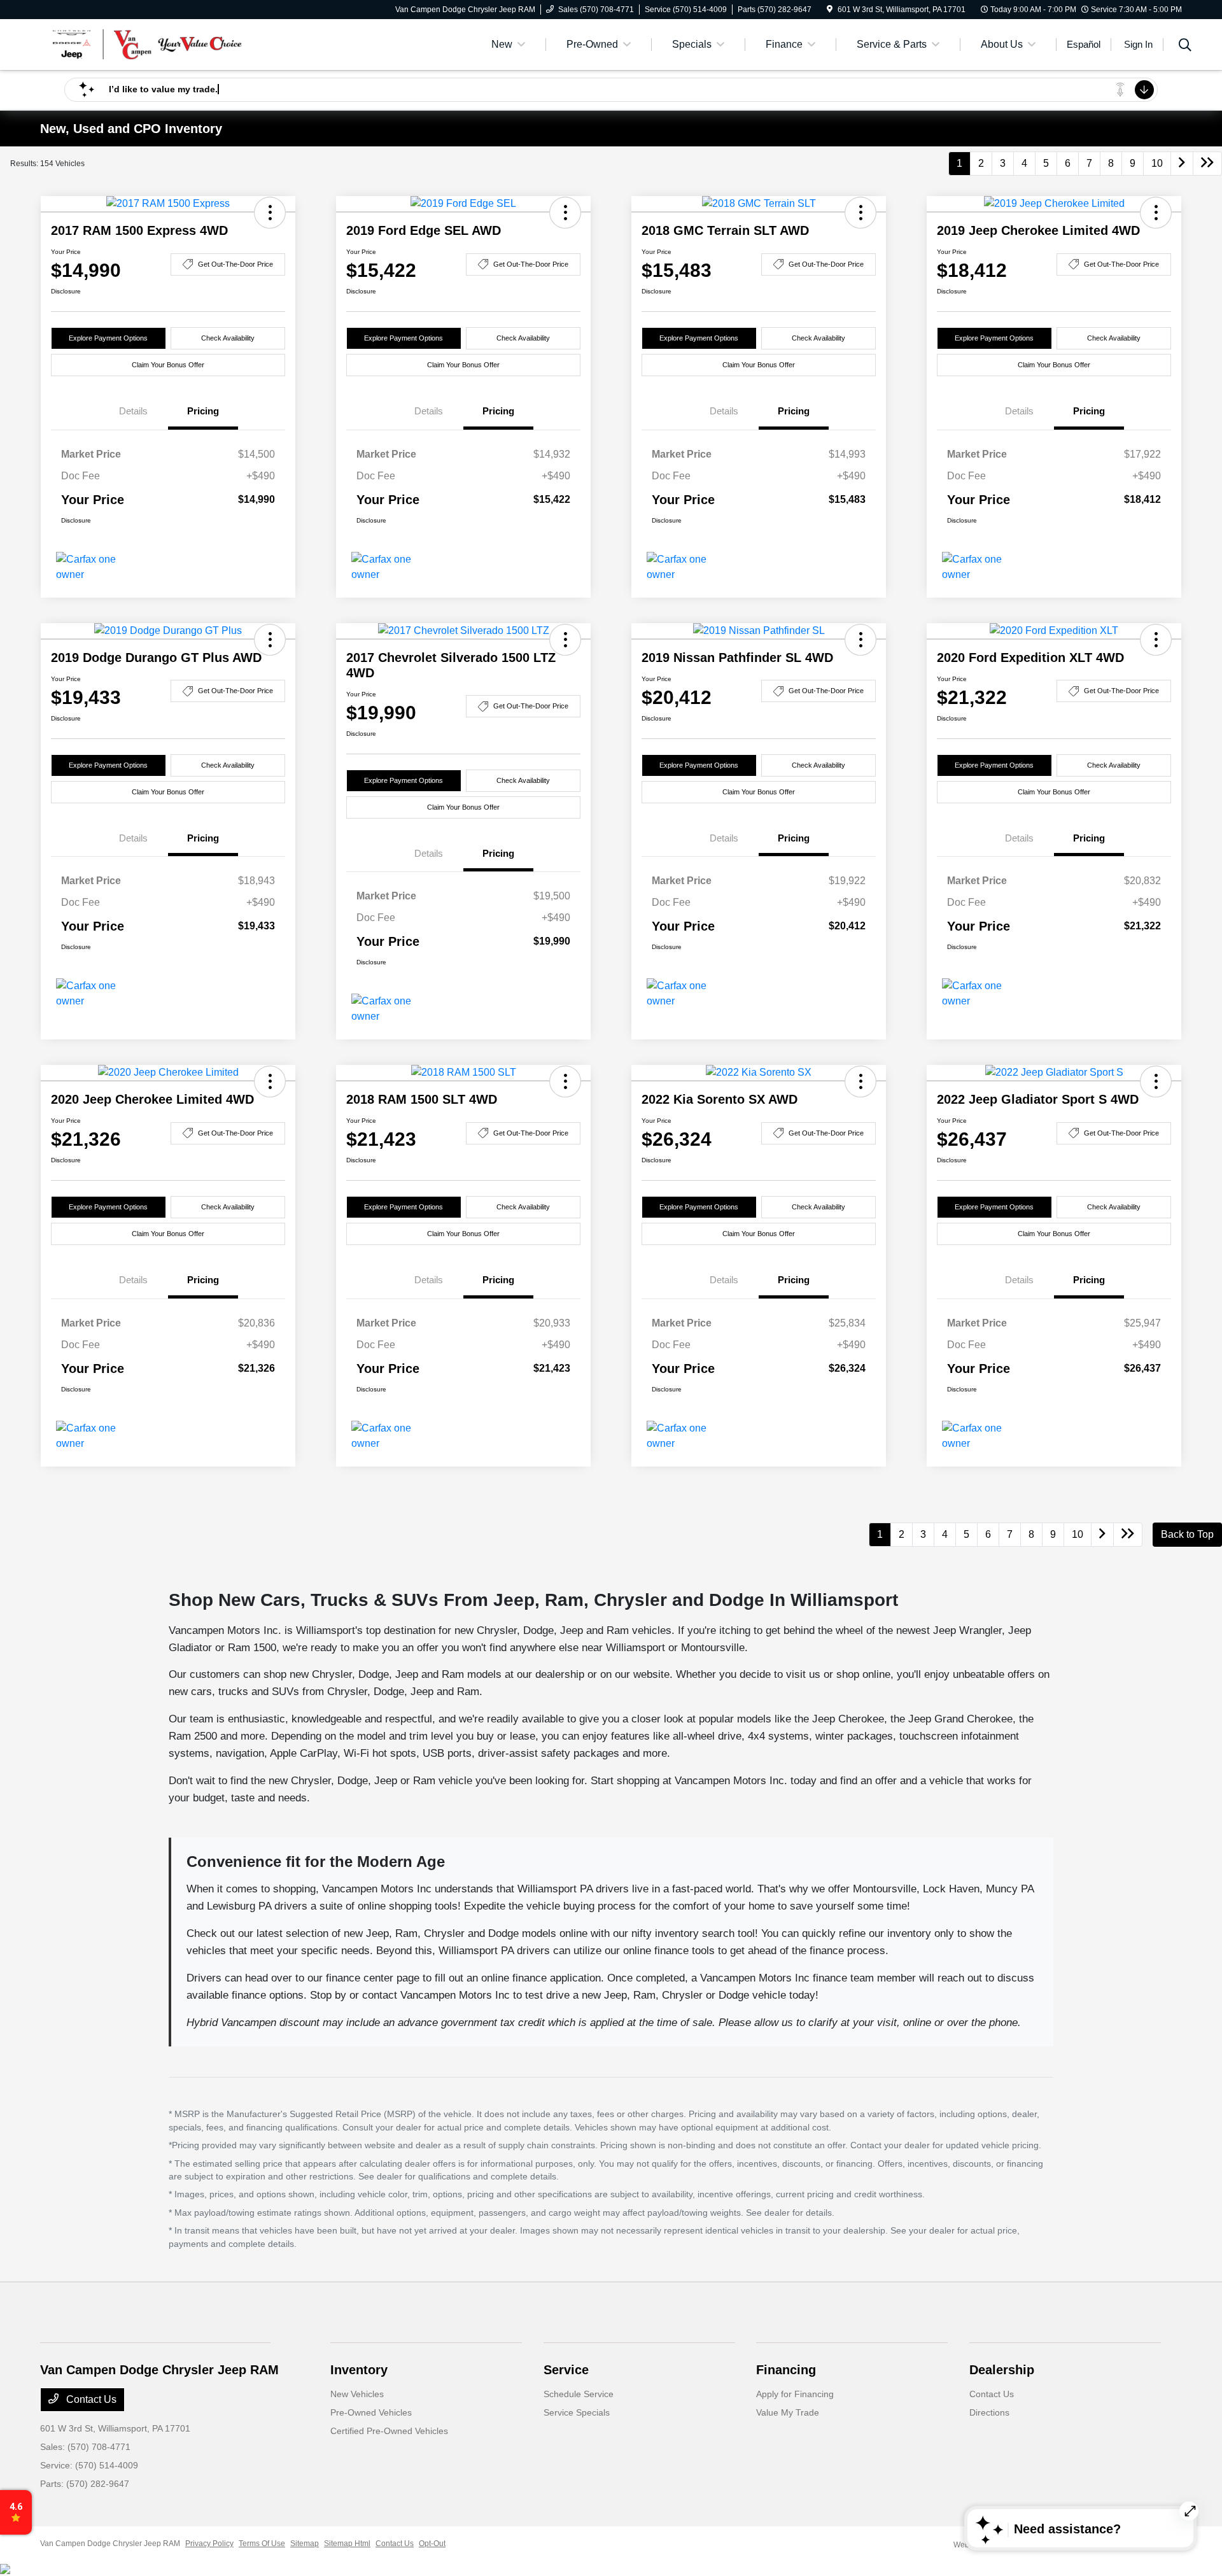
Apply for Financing (795, 2394)
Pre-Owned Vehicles (371, 2412)
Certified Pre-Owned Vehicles (389, 2431)
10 (1157, 163)
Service (566, 2370)
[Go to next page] (1182, 164)
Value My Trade (788, 2412)
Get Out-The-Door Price (235, 264)
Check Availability (228, 338)
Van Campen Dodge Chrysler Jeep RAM (110, 2544)
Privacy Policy (209, 2544)
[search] (1185, 46)
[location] (830, 10)
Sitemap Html (347, 2544)
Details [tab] (133, 411)
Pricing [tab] (203, 411)
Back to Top (1187, 1534)
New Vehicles (357, 2394)
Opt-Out (432, 2544)
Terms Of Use (262, 2544)
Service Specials (577, 2412)
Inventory (359, 2370)
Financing (786, 2370)
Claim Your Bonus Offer (168, 365)
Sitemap (305, 2544)
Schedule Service (579, 2394)
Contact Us (90, 2399)
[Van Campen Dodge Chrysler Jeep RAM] (150, 44)
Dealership (1002, 2370)
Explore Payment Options (108, 338)
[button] (270, 213)
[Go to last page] (1207, 164)
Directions (989, 2412)
